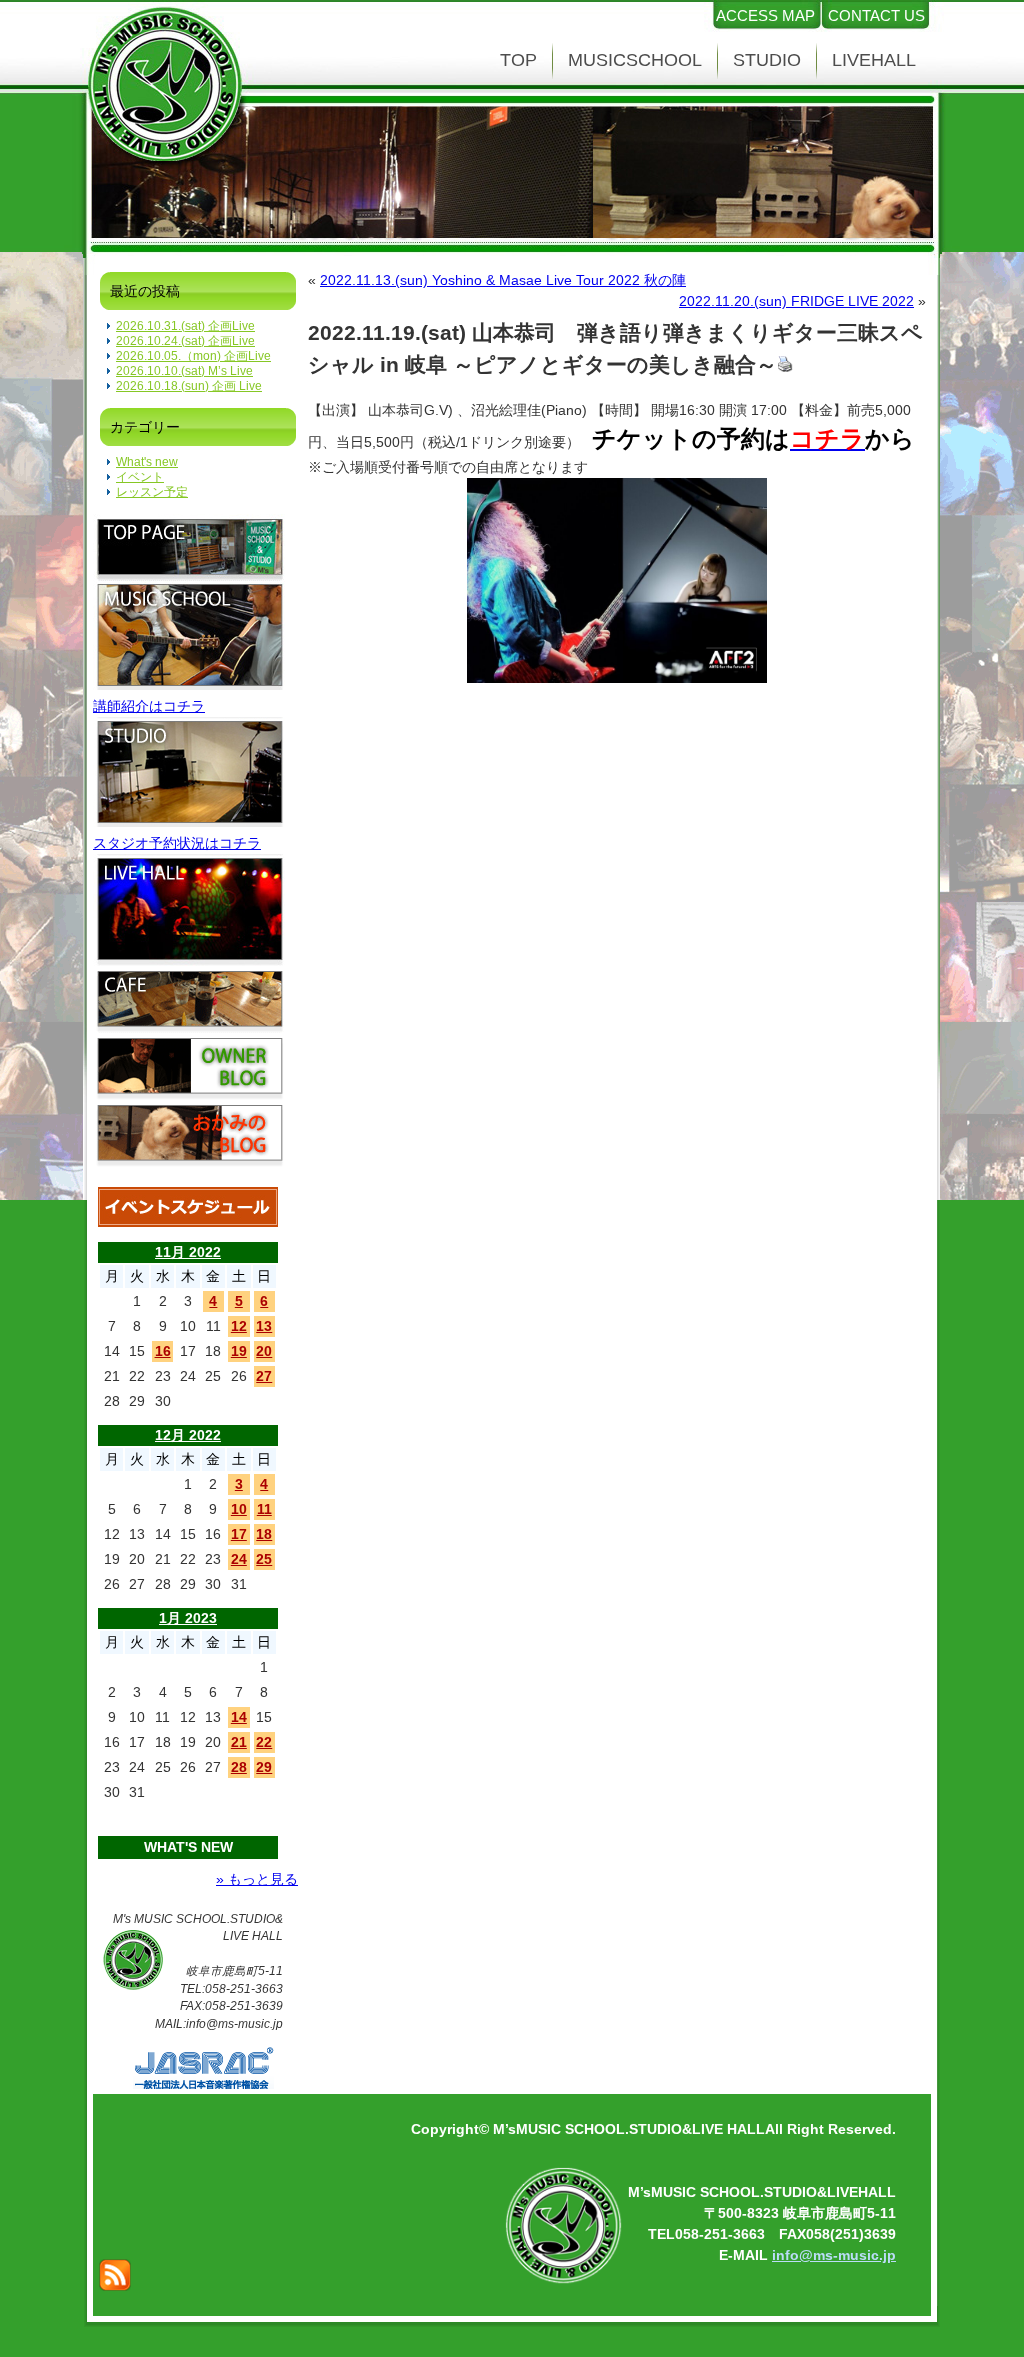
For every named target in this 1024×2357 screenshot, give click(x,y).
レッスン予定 (152, 492)
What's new (147, 462)
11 (264, 1509)
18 (264, 1534)
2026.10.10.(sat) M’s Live (184, 371)
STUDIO (767, 60)
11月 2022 (188, 1252)
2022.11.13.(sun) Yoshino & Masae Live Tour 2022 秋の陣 (503, 280)
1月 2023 (188, 1618)
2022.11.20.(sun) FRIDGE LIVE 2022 (796, 301)
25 (264, 1559)
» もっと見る (257, 1879)
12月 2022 (188, 1435)
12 (239, 1326)
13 (264, 1326)
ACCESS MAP (765, 15)
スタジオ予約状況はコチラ (177, 843)
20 (264, 1351)
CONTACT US (876, 15)
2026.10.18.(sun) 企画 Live (189, 386)
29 (264, 1767)
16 (163, 1351)
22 (264, 1742)
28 (239, 1767)
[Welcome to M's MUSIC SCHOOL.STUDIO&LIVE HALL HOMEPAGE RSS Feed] (115, 2275)
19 (239, 1351)
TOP (518, 60)
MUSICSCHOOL (635, 60)
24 (239, 1559)
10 (239, 1509)
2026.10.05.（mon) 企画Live (193, 356)
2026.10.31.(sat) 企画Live (185, 326)
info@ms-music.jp (834, 2255)
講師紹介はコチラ (149, 706)
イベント (140, 477)
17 (239, 1534)
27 (264, 1376)
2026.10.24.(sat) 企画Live (185, 341)
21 (239, 1742)
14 (239, 1717)
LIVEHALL (874, 60)
